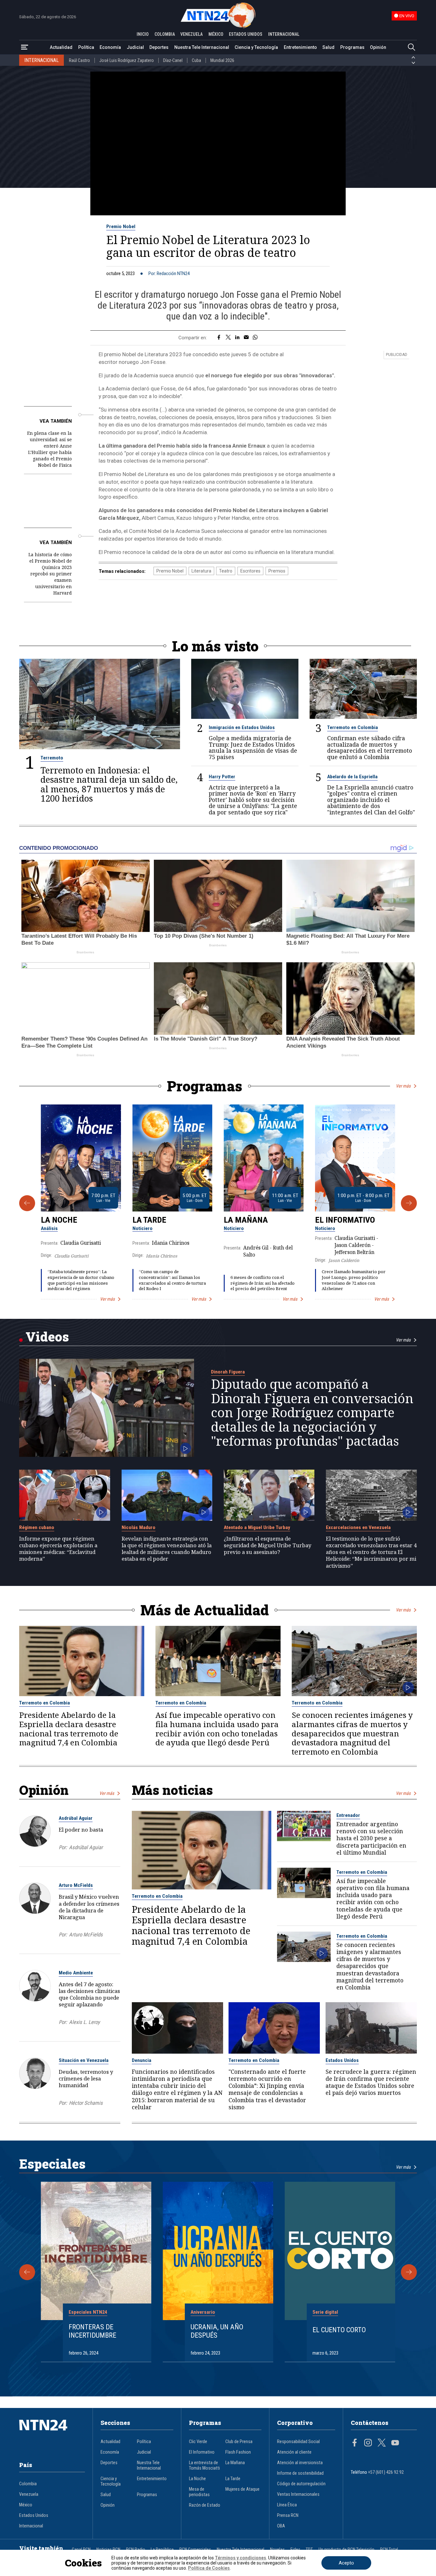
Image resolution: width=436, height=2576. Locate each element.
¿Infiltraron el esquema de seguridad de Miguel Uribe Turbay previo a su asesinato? (267, 1545)
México (26, 2505)
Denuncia (142, 2060)
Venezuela (29, 2494)
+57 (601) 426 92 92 (386, 2472)
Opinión (378, 47)
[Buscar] (411, 47)
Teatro (226, 571)
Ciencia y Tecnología (256, 47)
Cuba (196, 60)
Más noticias (172, 1790)
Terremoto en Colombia (353, 727)
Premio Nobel (121, 227)
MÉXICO (216, 34)
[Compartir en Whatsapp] (255, 338)
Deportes (159, 47)
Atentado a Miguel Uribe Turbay (257, 1527)
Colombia (28, 2484)
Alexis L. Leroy (84, 2022)
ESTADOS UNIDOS (246, 34)
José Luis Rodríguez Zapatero (127, 60)
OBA (281, 2526)
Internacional (31, 2526)
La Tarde (149, 1220)
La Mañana (246, 1220)
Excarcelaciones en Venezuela (358, 1527)
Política (86, 47)
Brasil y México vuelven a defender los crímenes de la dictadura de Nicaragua (89, 1907)
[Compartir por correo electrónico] (246, 338)
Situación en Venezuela (84, 2060)
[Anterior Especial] (27, 2272)
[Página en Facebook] (355, 2443)
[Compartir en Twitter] (228, 338)
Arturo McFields (76, 1885)
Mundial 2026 (222, 60)
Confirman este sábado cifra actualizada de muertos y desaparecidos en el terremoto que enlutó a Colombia (370, 748)
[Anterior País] (413, 58)
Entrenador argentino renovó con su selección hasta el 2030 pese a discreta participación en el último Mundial (371, 1838)
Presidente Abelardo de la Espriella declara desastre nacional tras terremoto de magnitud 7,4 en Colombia (69, 1729)
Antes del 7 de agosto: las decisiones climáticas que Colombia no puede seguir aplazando (89, 1994)
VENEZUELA (192, 34)
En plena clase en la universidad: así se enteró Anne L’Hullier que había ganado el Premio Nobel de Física (49, 449)
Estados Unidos (342, 2060)
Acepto (346, 2563)
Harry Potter (222, 777)
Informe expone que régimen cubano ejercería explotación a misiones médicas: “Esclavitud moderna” (58, 1549)
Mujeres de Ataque (242, 2489)
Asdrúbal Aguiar (76, 1818)
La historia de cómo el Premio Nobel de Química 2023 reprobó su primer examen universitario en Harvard (50, 574)
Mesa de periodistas (199, 2492)
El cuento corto (339, 2330)
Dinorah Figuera (228, 1372)
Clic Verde (198, 2442)
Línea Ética (287, 2505)
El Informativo (345, 1220)
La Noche (59, 1220)
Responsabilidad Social (298, 2442)
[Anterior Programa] (27, 1203)
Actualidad (61, 47)
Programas (352, 47)
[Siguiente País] (413, 63)
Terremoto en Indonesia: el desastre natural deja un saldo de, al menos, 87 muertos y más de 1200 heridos (109, 784)
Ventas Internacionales (298, 2494)
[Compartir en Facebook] (219, 338)
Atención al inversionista (300, 2463)
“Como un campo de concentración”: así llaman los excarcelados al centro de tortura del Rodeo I (172, 1280)
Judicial (135, 47)
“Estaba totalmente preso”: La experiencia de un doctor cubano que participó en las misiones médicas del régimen (81, 1280)
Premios (277, 571)
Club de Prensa (239, 2442)
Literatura (201, 571)
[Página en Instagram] (368, 2443)
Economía (110, 47)
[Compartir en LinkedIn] (237, 338)
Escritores (250, 571)
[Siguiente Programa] (409, 1203)
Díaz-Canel (173, 60)
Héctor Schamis (86, 2103)
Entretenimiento (300, 47)
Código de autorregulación (301, 2484)
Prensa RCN (288, 2515)
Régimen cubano (37, 1527)
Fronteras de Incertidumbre (92, 2331)
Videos (47, 1337)
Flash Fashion (238, 2452)
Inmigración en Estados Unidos (242, 727)
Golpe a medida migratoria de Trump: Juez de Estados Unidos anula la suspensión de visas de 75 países (253, 748)
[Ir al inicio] (52, 2435)
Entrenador (348, 1815)
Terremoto (52, 758)
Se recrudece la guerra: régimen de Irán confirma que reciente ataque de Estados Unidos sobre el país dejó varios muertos (371, 2082)
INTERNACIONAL (284, 34)
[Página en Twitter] (382, 2443)
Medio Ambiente (76, 1973)
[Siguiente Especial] (409, 2272)
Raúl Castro (79, 60)
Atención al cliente (294, 2452)
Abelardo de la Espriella (352, 777)
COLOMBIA (165, 34)
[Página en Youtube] (395, 2443)
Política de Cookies (209, 2568)
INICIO (143, 34)
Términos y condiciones (241, 2558)
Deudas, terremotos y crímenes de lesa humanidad (86, 2078)
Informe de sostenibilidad (300, 2473)
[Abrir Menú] (25, 47)
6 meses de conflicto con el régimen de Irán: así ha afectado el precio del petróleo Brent (263, 1283)
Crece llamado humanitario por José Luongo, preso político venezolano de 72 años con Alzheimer (354, 1280)
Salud (328, 47)
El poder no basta (81, 1830)
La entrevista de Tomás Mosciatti (204, 2465)
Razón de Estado (205, 2505)
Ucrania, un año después (217, 2331)
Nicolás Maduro (139, 1527)
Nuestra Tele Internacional (202, 47)
